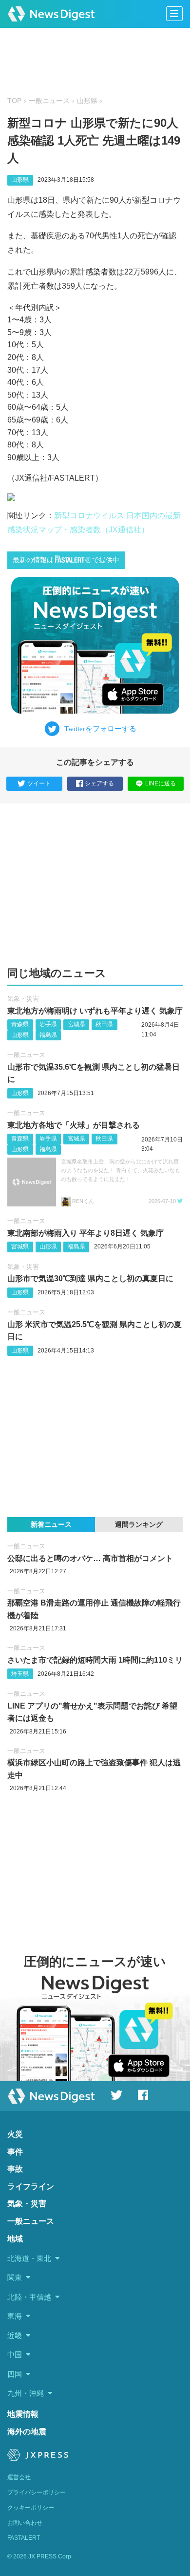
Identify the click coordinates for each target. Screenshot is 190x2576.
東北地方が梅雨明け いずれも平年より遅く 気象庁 (95, 1011)
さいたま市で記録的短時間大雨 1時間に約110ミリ (95, 1660)
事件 (15, 2152)
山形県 (87, 101)
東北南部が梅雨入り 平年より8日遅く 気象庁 (85, 1233)
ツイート (39, 783)
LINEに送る (161, 783)
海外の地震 (27, 2432)
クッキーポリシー (31, 2508)
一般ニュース (49, 101)
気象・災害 (23, 999)
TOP (14, 101)
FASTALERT (24, 2538)
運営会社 (19, 2477)
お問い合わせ (25, 2523)
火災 (15, 2134)
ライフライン (31, 2186)
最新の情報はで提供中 (66, 560)
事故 (15, 2169)
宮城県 (76, 1024)
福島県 (48, 1035)
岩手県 (48, 1024)
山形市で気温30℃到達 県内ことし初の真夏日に (90, 1278)
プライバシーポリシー (37, 2492)
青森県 (20, 1024)
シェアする (99, 783)
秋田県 (104, 1024)
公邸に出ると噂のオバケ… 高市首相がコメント (90, 1558)
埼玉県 (20, 1674)
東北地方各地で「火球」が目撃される (74, 1125)
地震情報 (23, 2414)
